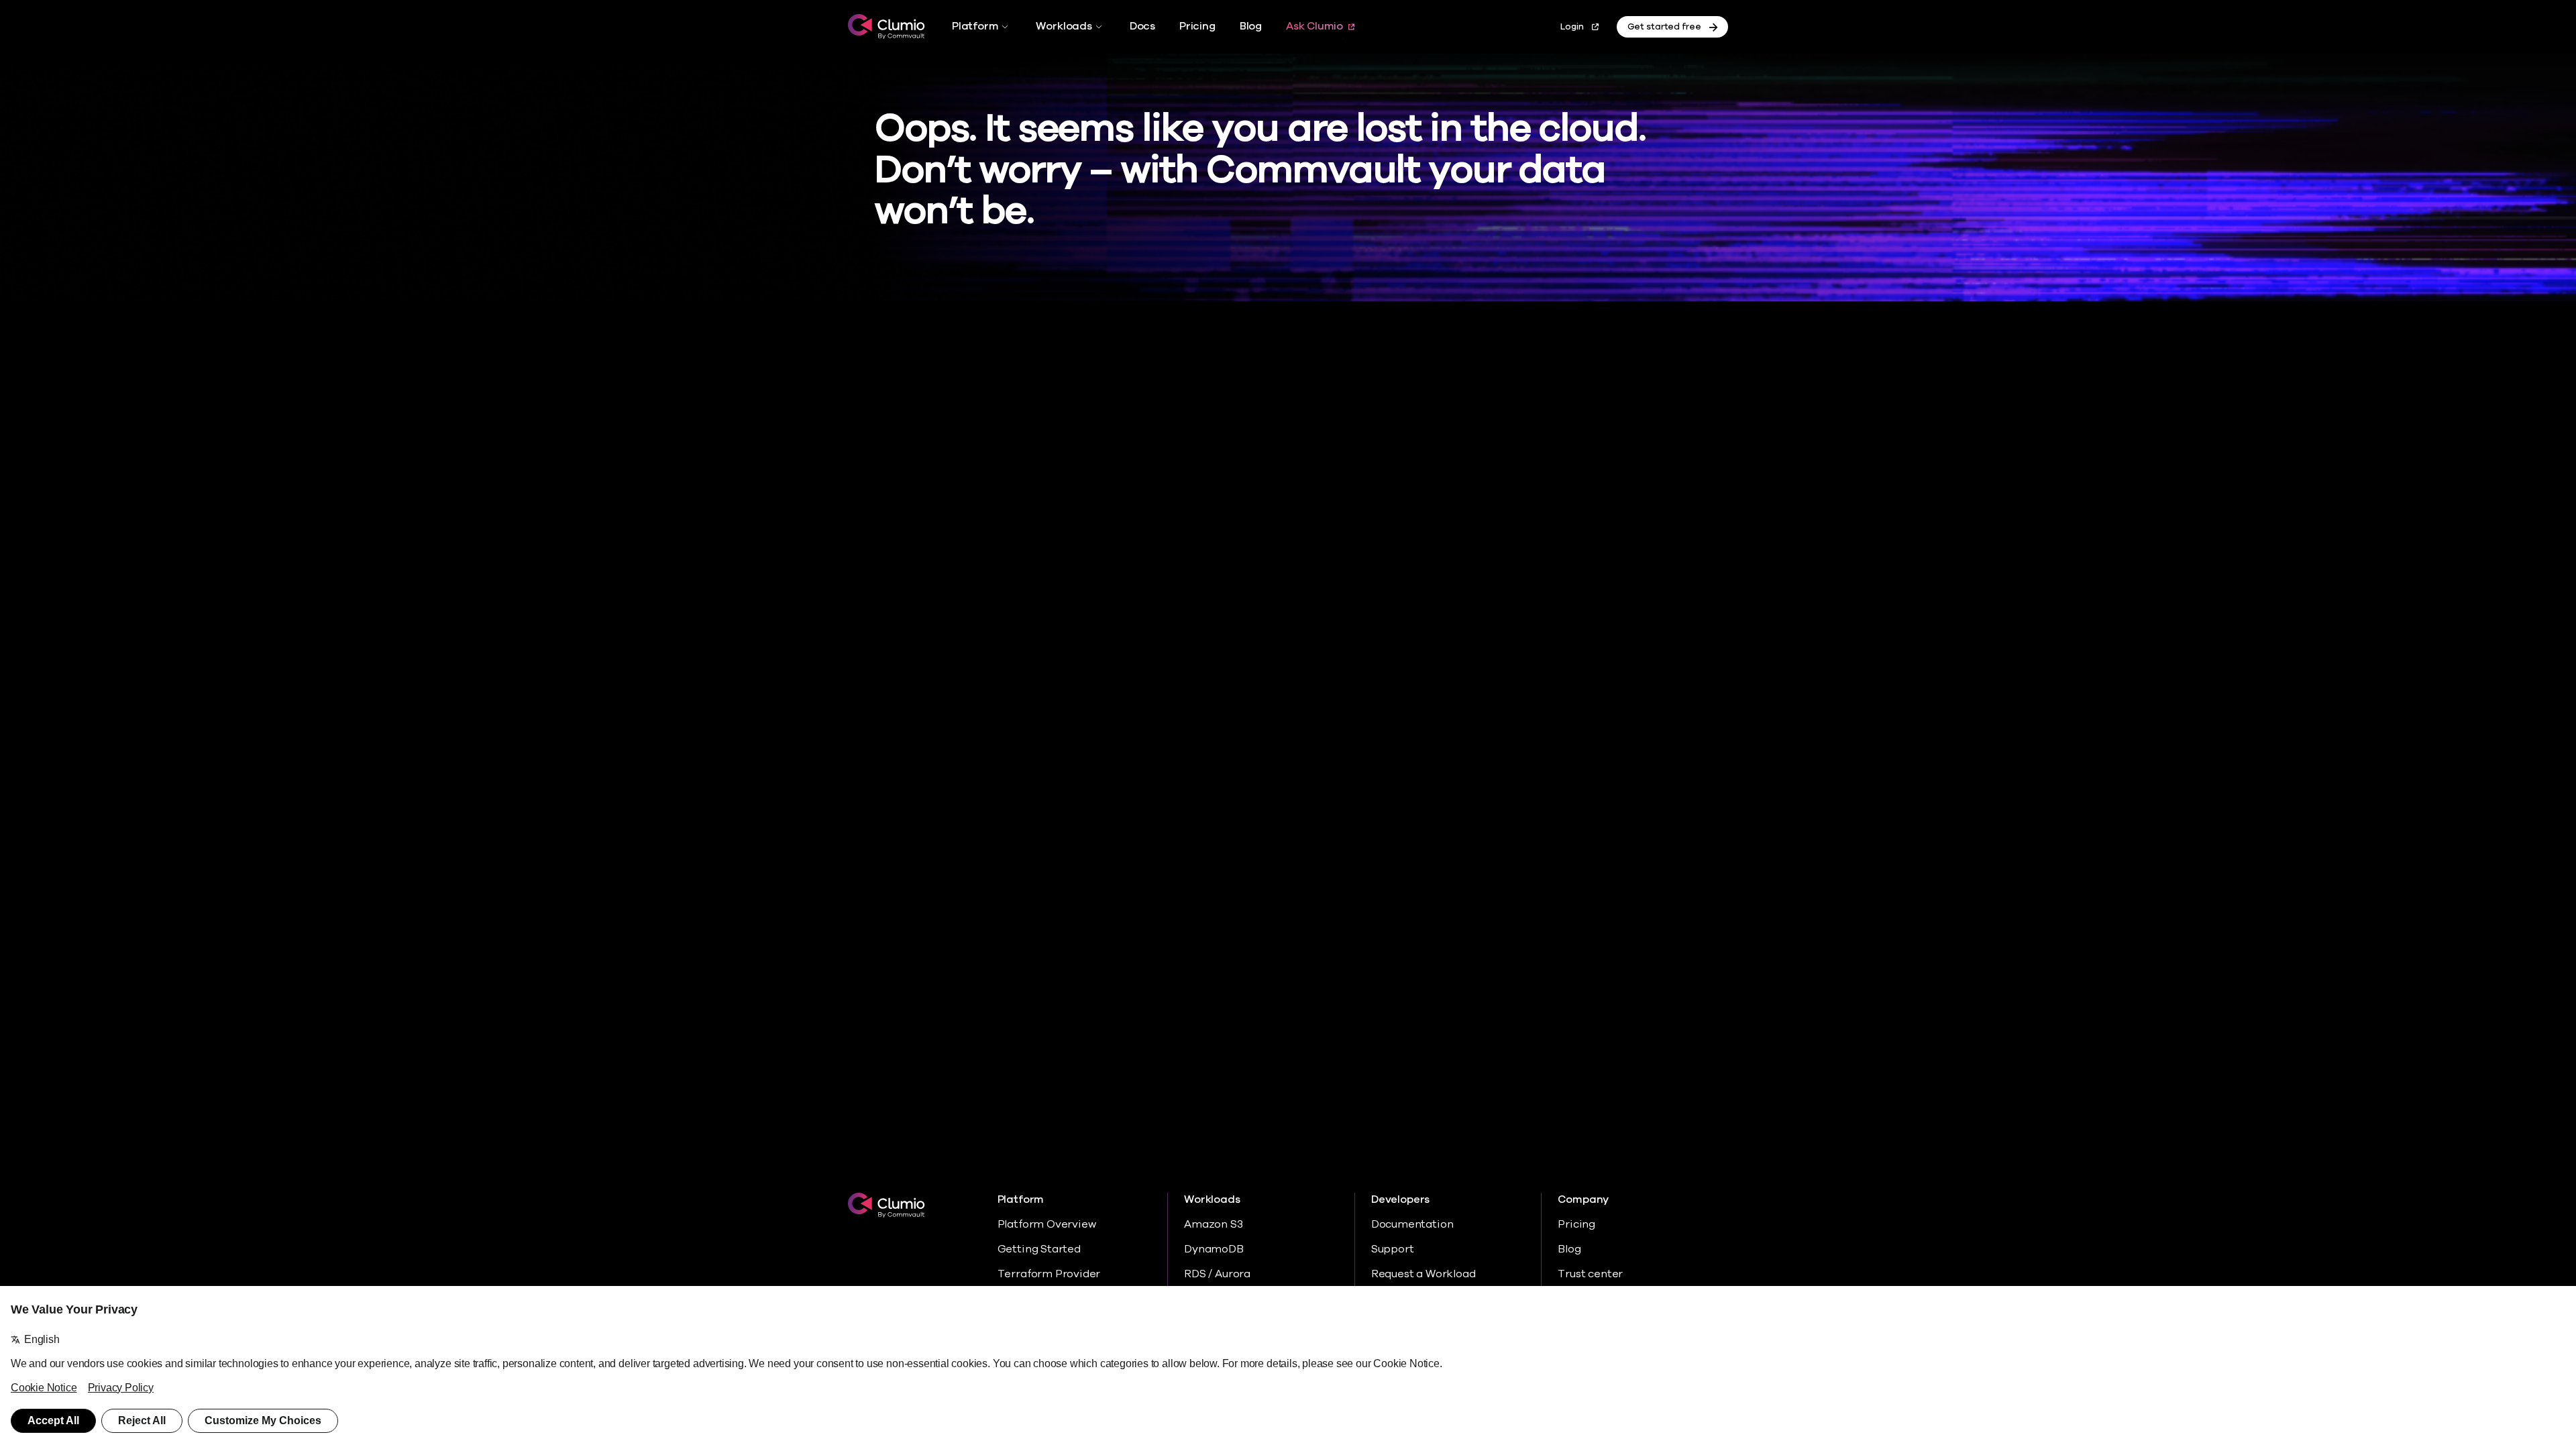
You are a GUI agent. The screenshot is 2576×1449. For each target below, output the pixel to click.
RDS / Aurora (1217, 1274)
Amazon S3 (1213, 1224)
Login (1572, 27)
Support (1393, 1249)
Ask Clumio (1314, 26)
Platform (975, 26)
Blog (1251, 26)
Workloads (1064, 26)
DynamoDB (1214, 1249)
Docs (1142, 26)
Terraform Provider (1049, 1274)
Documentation (1412, 1224)
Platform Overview (1047, 1224)
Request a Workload (1424, 1274)
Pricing (1197, 26)
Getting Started (1039, 1249)
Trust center (1590, 1274)
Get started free (1664, 27)
